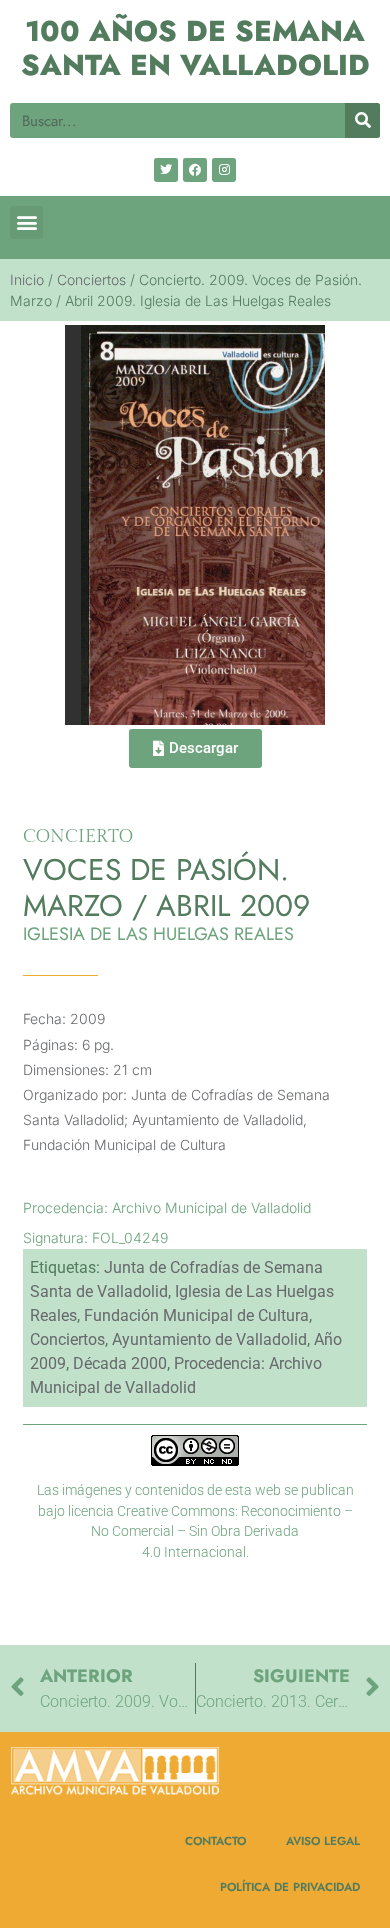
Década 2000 (120, 1363)
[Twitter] (166, 170)
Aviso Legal (323, 1840)
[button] (26, 222)
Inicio (27, 279)
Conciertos (91, 279)
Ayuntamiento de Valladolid (209, 1339)
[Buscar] (362, 120)
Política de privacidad (290, 1886)
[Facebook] (195, 170)
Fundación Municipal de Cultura (196, 1315)
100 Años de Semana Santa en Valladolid (195, 48)
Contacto (215, 1840)
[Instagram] (224, 170)
